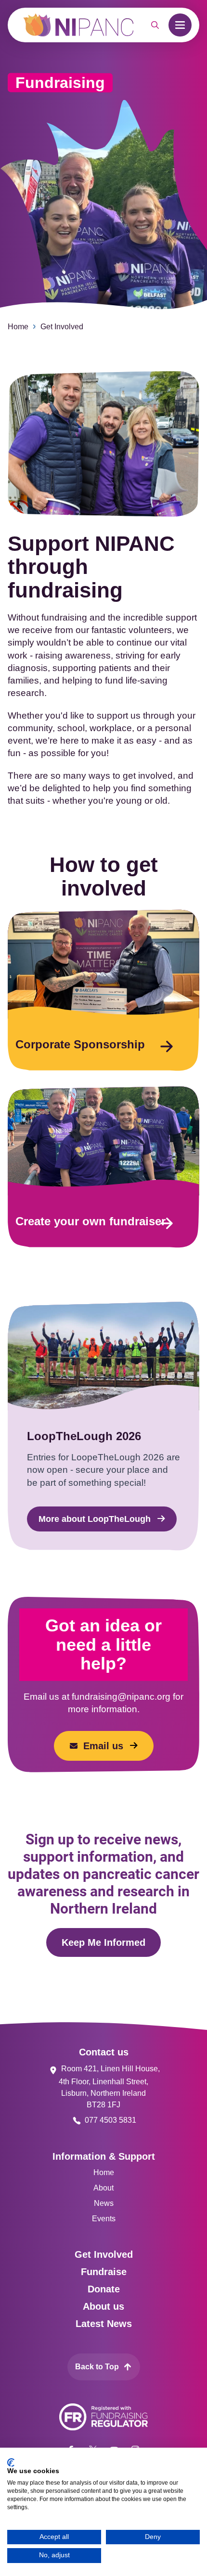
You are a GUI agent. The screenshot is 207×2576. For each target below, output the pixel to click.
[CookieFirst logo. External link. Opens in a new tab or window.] (11, 2463)
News (104, 2203)
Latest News (104, 2324)
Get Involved (62, 327)
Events (104, 2219)
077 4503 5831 (110, 2120)
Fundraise (104, 2272)
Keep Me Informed (103, 1942)
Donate (104, 2289)
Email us (103, 1746)
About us (103, 2306)
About (103, 2188)
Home (18, 327)
